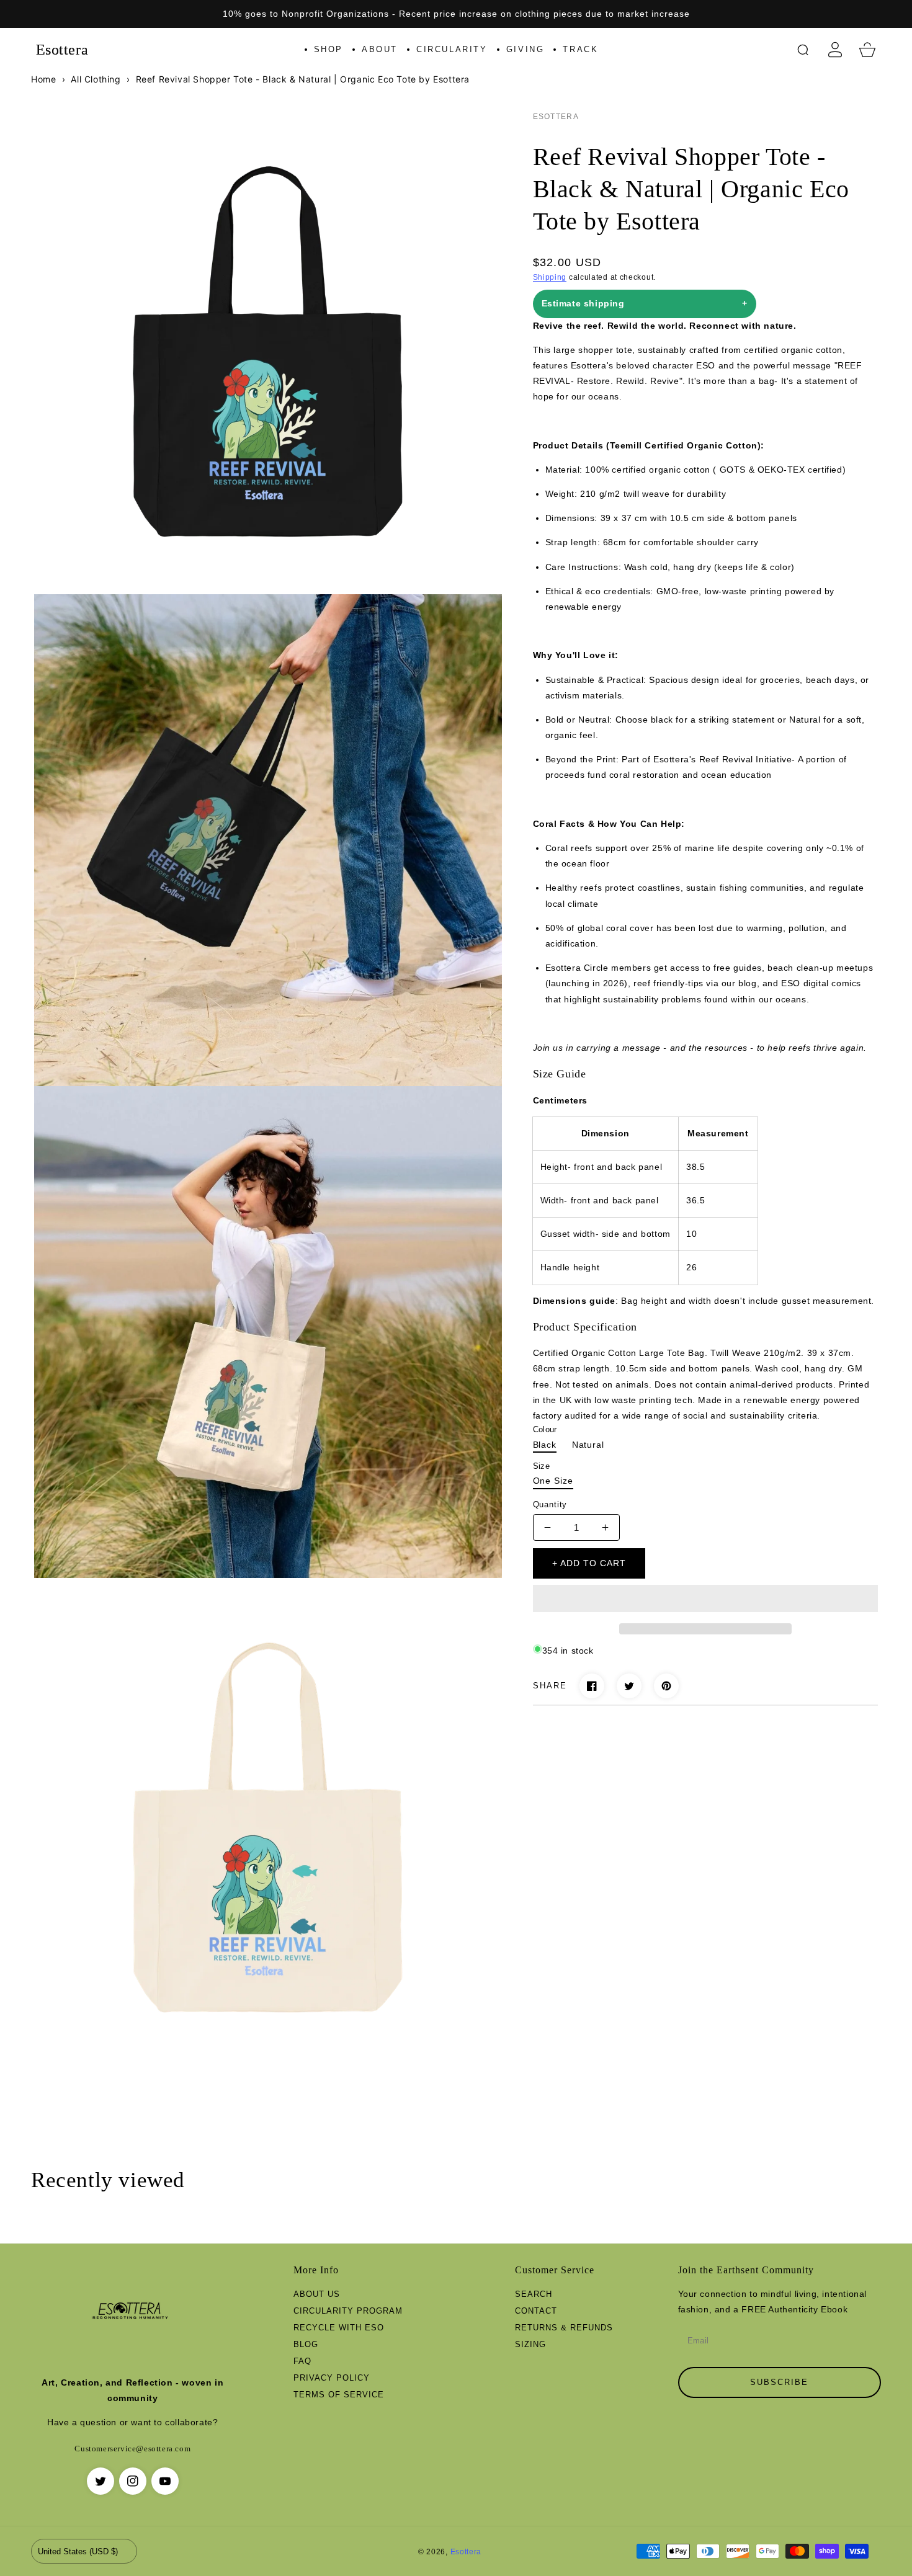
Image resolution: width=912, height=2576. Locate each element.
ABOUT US (317, 2294)
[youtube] (165, 2481)
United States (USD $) (78, 2551)
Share (550, 1686)
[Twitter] (629, 1686)
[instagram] (133, 2481)
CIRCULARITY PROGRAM (348, 2311)
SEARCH (534, 2294)
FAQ (302, 2361)
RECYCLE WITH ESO (339, 2328)
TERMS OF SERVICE (339, 2395)
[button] (706, 1599)
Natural (588, 1445)
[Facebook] (592, 1686)
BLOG (306, 2344)
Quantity (550, 1504)
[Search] (803, 50)
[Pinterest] (666, 1686)
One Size (553, 1481)
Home (43, 79)
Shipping (550, 277)
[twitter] (101, 2481)
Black (545, 1445)
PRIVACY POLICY (332, 2378)
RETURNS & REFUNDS (564, 2328)
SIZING (530, 2344)
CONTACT (536, 2311)
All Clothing (96, 79)
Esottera (466, 2551)
